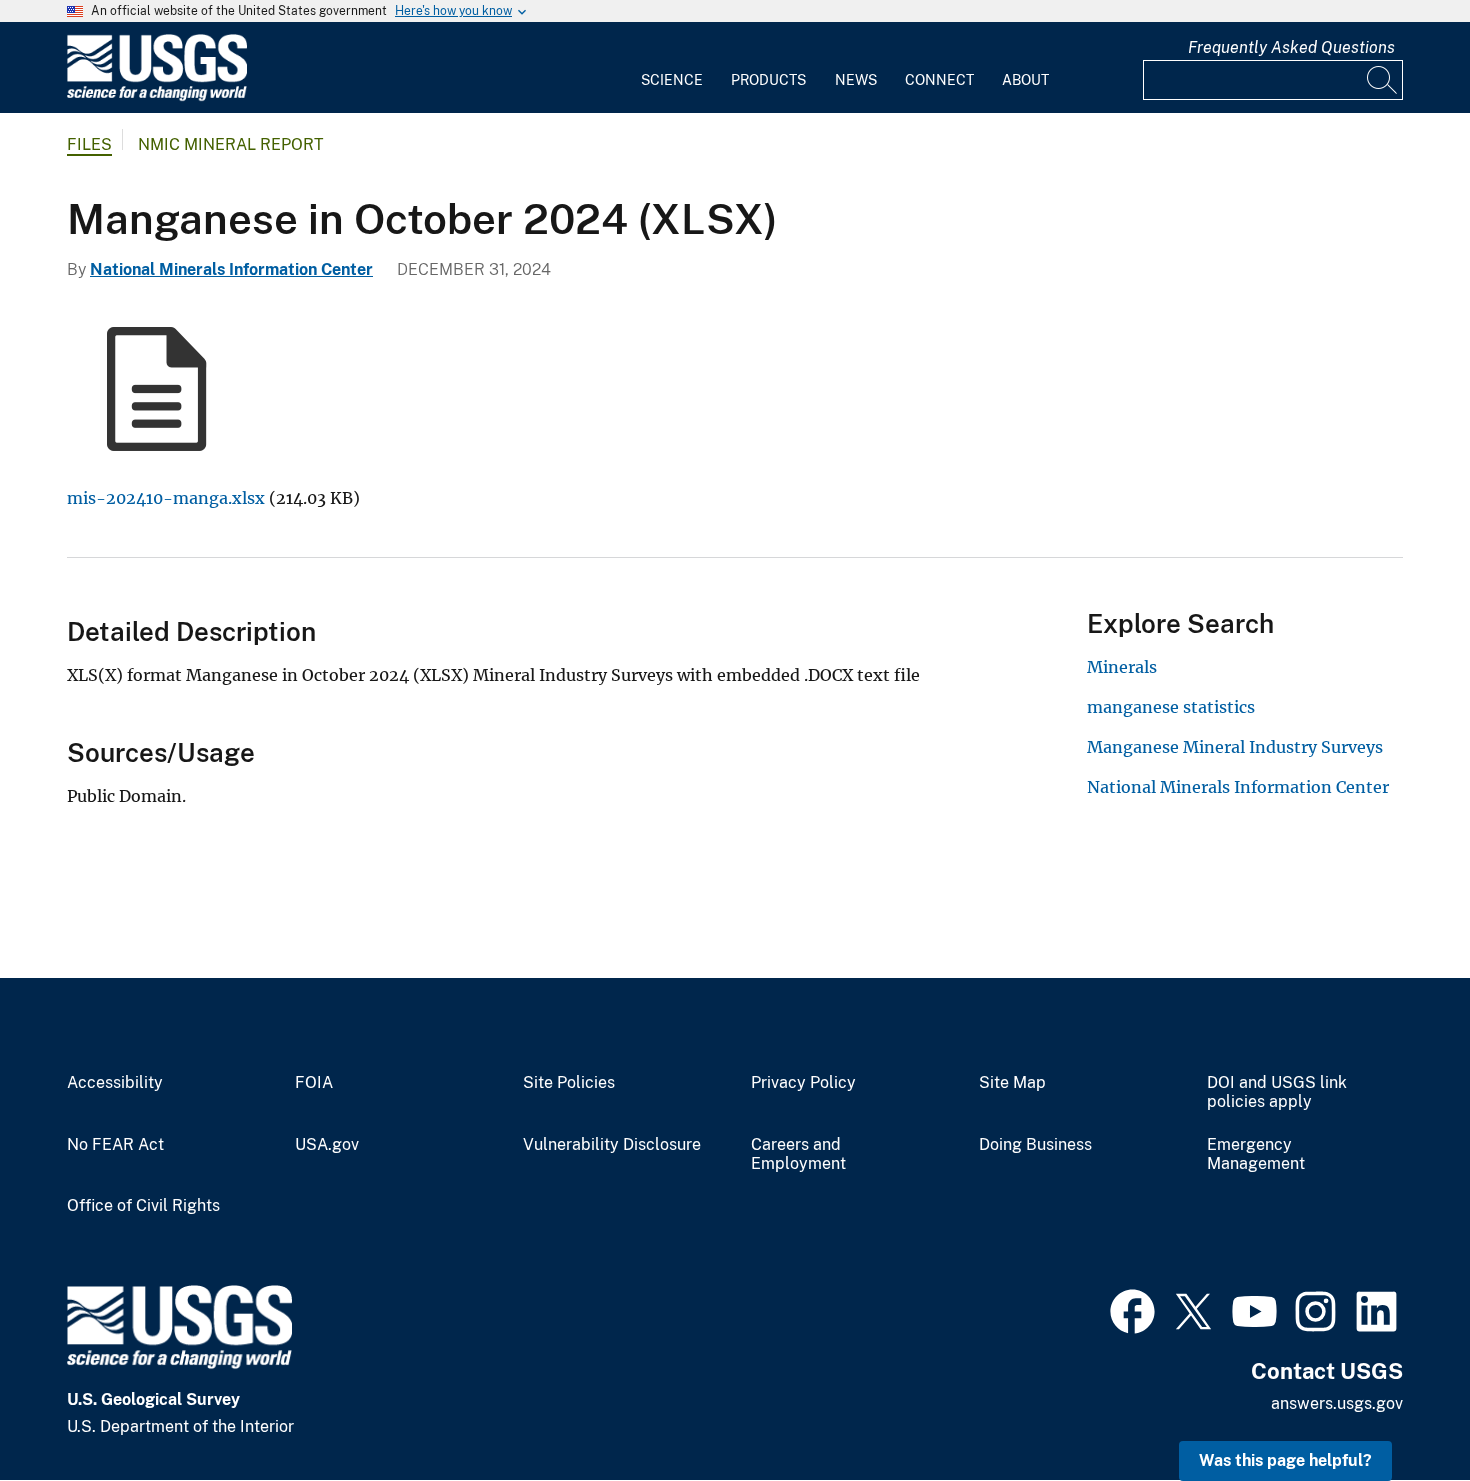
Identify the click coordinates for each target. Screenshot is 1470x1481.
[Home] (157, 96)
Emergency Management (1256, 1154)
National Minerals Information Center (231, 269)
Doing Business (1035, 1145)
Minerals (1122, 667)
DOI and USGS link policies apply (1277, 1092)
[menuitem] (672, 68)
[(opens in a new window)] (1132, 1309)
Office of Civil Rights (143, 1206)
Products (768, 80)
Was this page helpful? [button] (1285, 1460)
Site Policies (569, 1083)
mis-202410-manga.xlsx (166, 498)
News (856, 80)
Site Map (1012, 1083)
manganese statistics (1171, 707)
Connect (939, 80)
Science (672, 80)
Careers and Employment (798, 1154)
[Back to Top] (1397, 1408)
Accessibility (115, 1083)
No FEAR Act (115, 1145)
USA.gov (327, 1145)
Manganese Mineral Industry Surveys (1235, 747)
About (1025, 80)
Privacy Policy (803, 1083)
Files (89, 144)
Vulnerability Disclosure (612, 1145)
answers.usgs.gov (1337, 1403)
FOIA (314, 1083)
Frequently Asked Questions (1291, 47)
